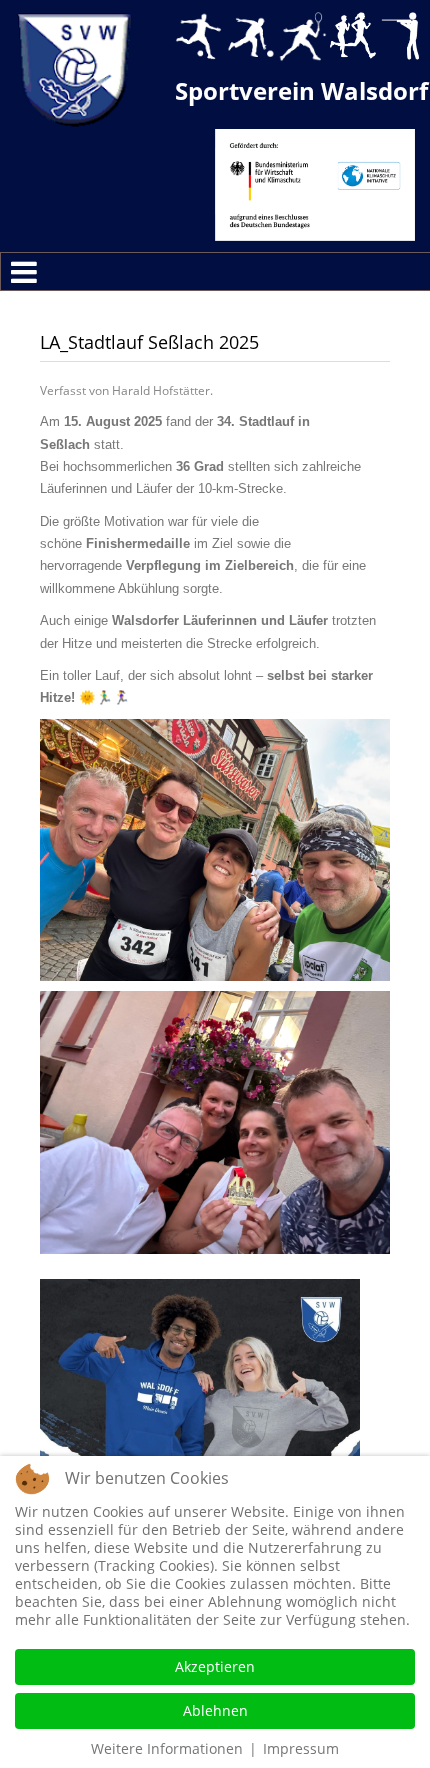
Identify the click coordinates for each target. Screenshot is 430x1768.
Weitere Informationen (167, 1748)
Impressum (301, 1748)
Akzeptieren (215, 1666)
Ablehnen (215, 1710)
